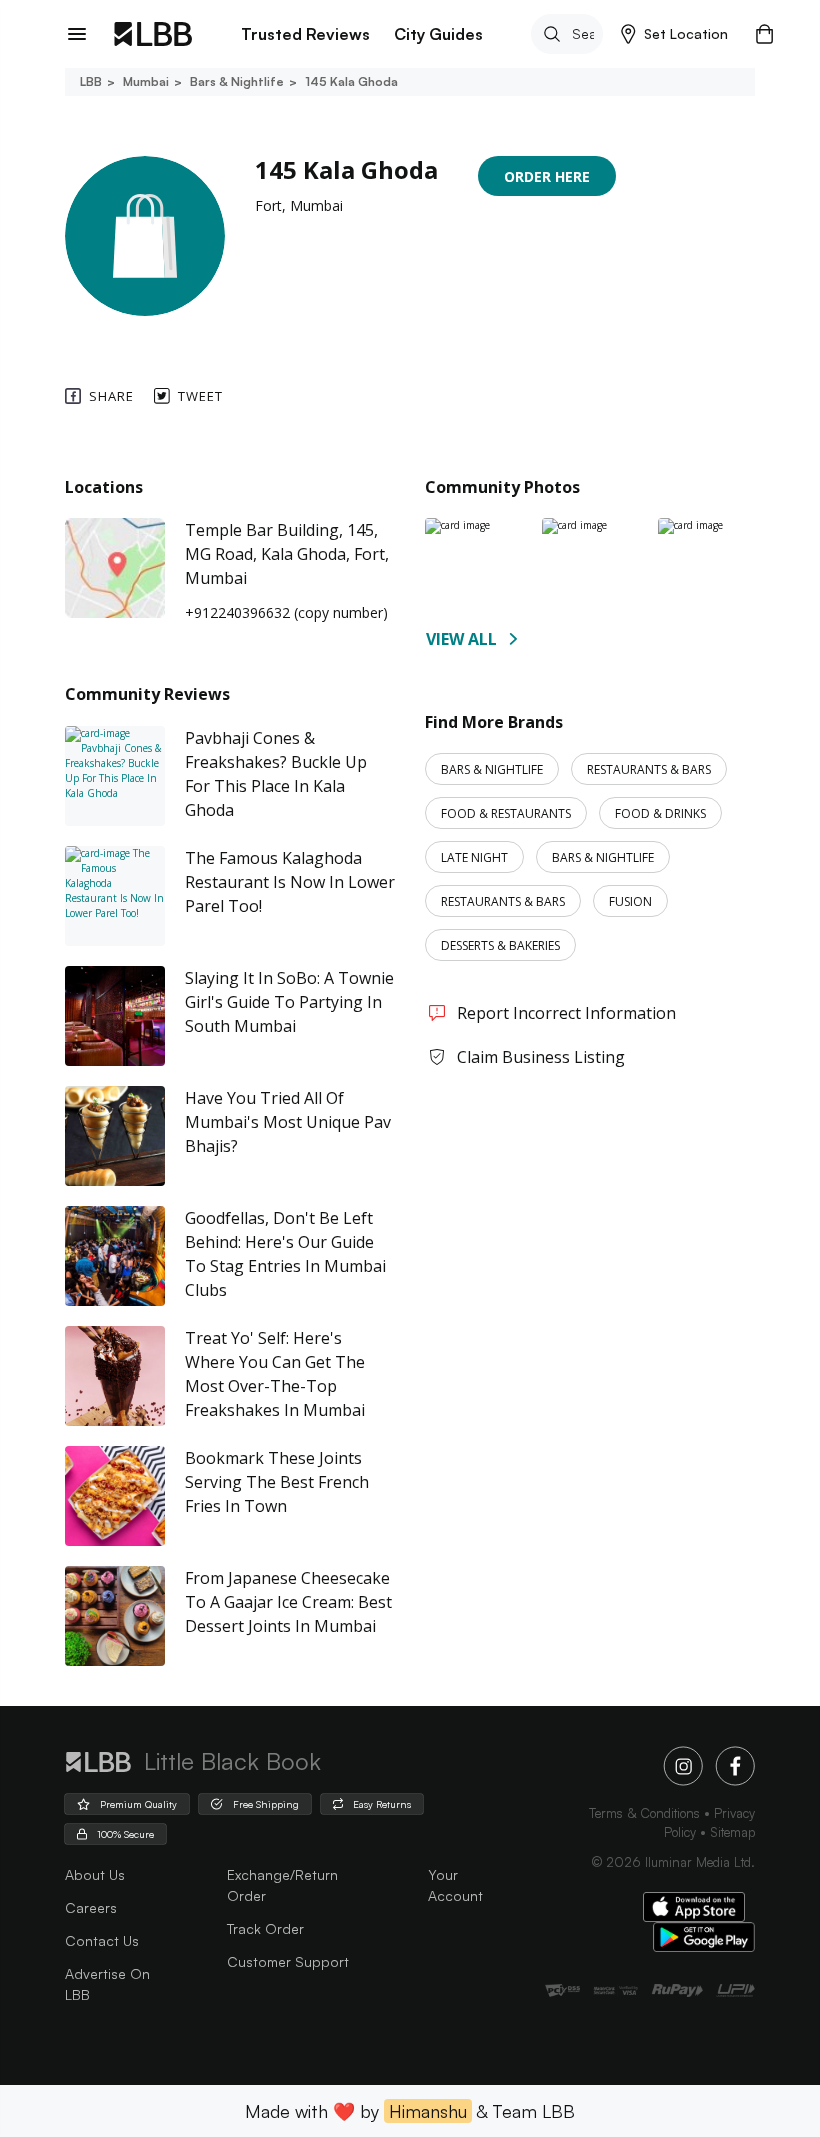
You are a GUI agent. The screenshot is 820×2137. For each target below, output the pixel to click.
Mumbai (146, 81)
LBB (91, 81)
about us (95, 1874)
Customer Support (288, 1961)
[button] (674, 34)
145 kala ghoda (351, 81)
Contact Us (102, 1940)
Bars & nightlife (237, 81)
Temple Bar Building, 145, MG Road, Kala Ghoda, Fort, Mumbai (287, 554)
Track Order (265, 1928)
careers (91, 1907)
